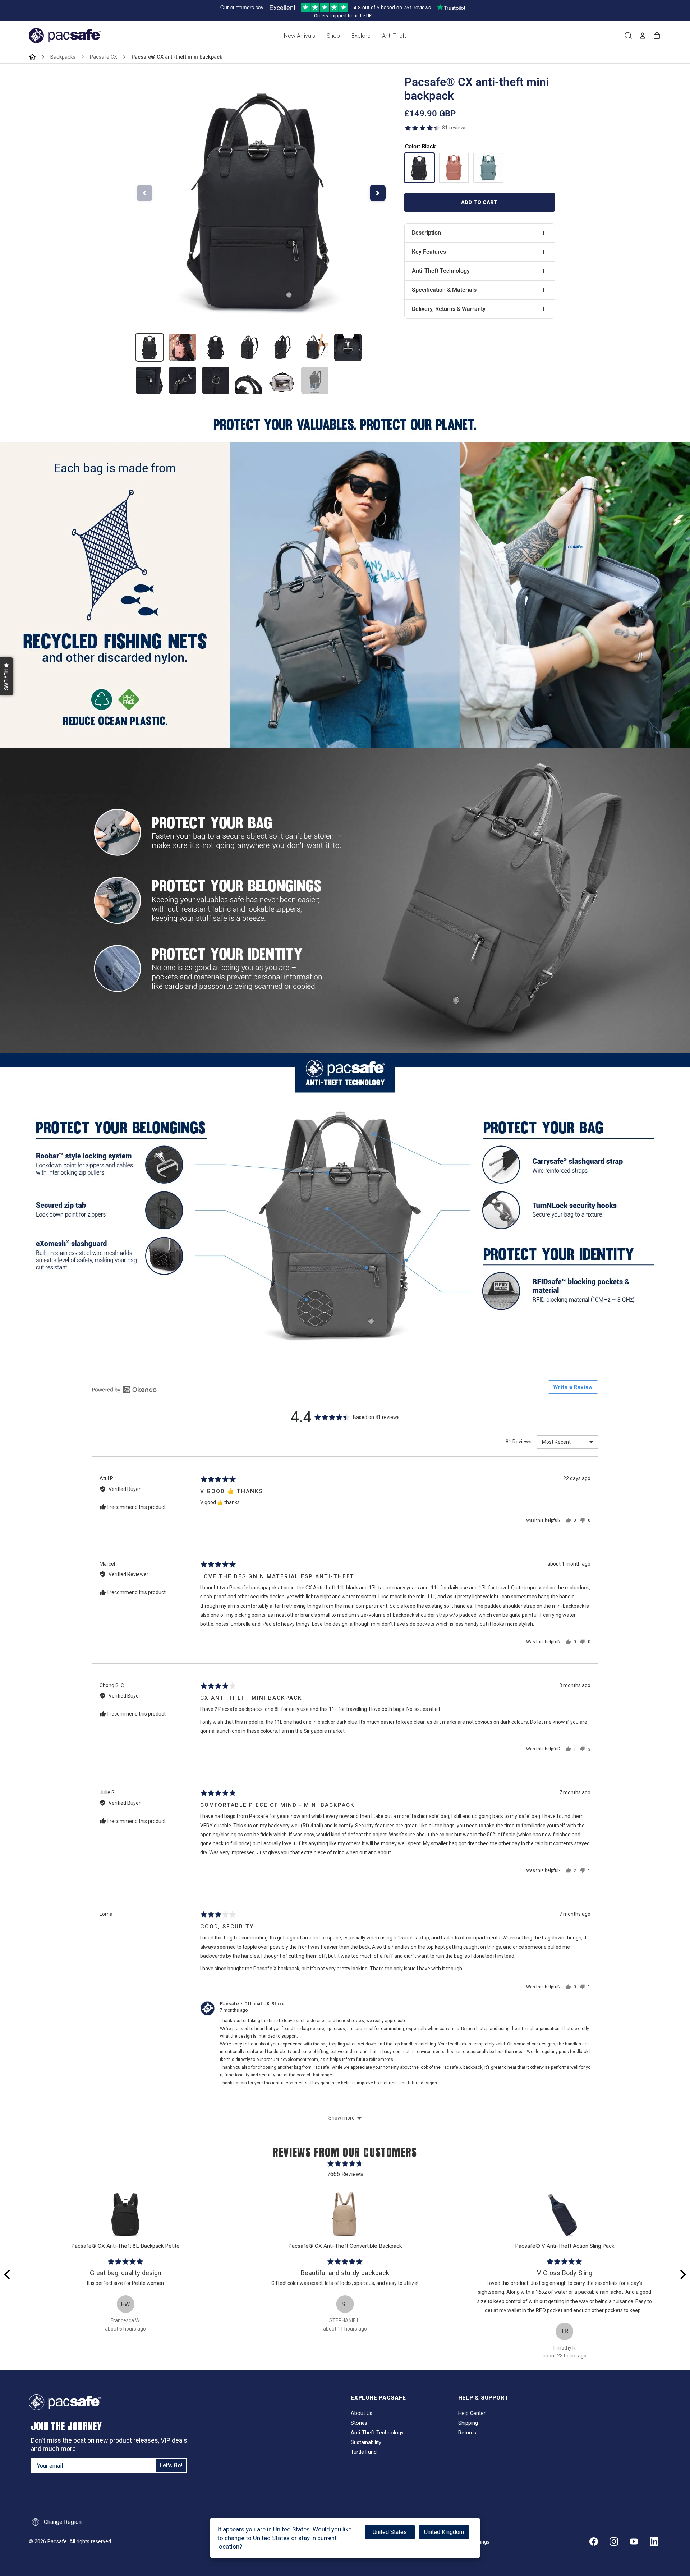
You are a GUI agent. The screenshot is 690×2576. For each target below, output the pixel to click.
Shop (333, 36)
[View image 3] (216, 347)
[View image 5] (282, 347)
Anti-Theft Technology (377, 2433)
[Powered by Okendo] (124, 1390)
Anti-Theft (394, 36)
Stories (359, 2423)
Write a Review (573, 1387)
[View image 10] (216, 380)
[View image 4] (249, 347)
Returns (467, 2433)
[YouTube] (634, 2541)
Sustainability (366, 2442)
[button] (7, 676)
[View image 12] (282, 380)
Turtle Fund (364, 2452)
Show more (342, 2118)
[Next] (682, 2274)
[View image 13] (315, 380)
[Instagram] (614, 2541)
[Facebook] (594, 2541)
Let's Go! (171, 2465)
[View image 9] (183, 380)
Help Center (472, 2413)
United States (390, 2532)
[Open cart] (657, 36)
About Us (362, 2413)
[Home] (32, 57)
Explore (361, 36)
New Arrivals (300, 36)
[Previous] (8, 2274)
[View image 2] (183, 347)
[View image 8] (149, 380)
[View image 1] (149, 347)
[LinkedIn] (654, 2541)
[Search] (628, 36)
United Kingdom (444, 2532)
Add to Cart (479, 202)
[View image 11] (249, 380)
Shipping (468, 2423)
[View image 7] (348, 347)
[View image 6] (315, 347)
